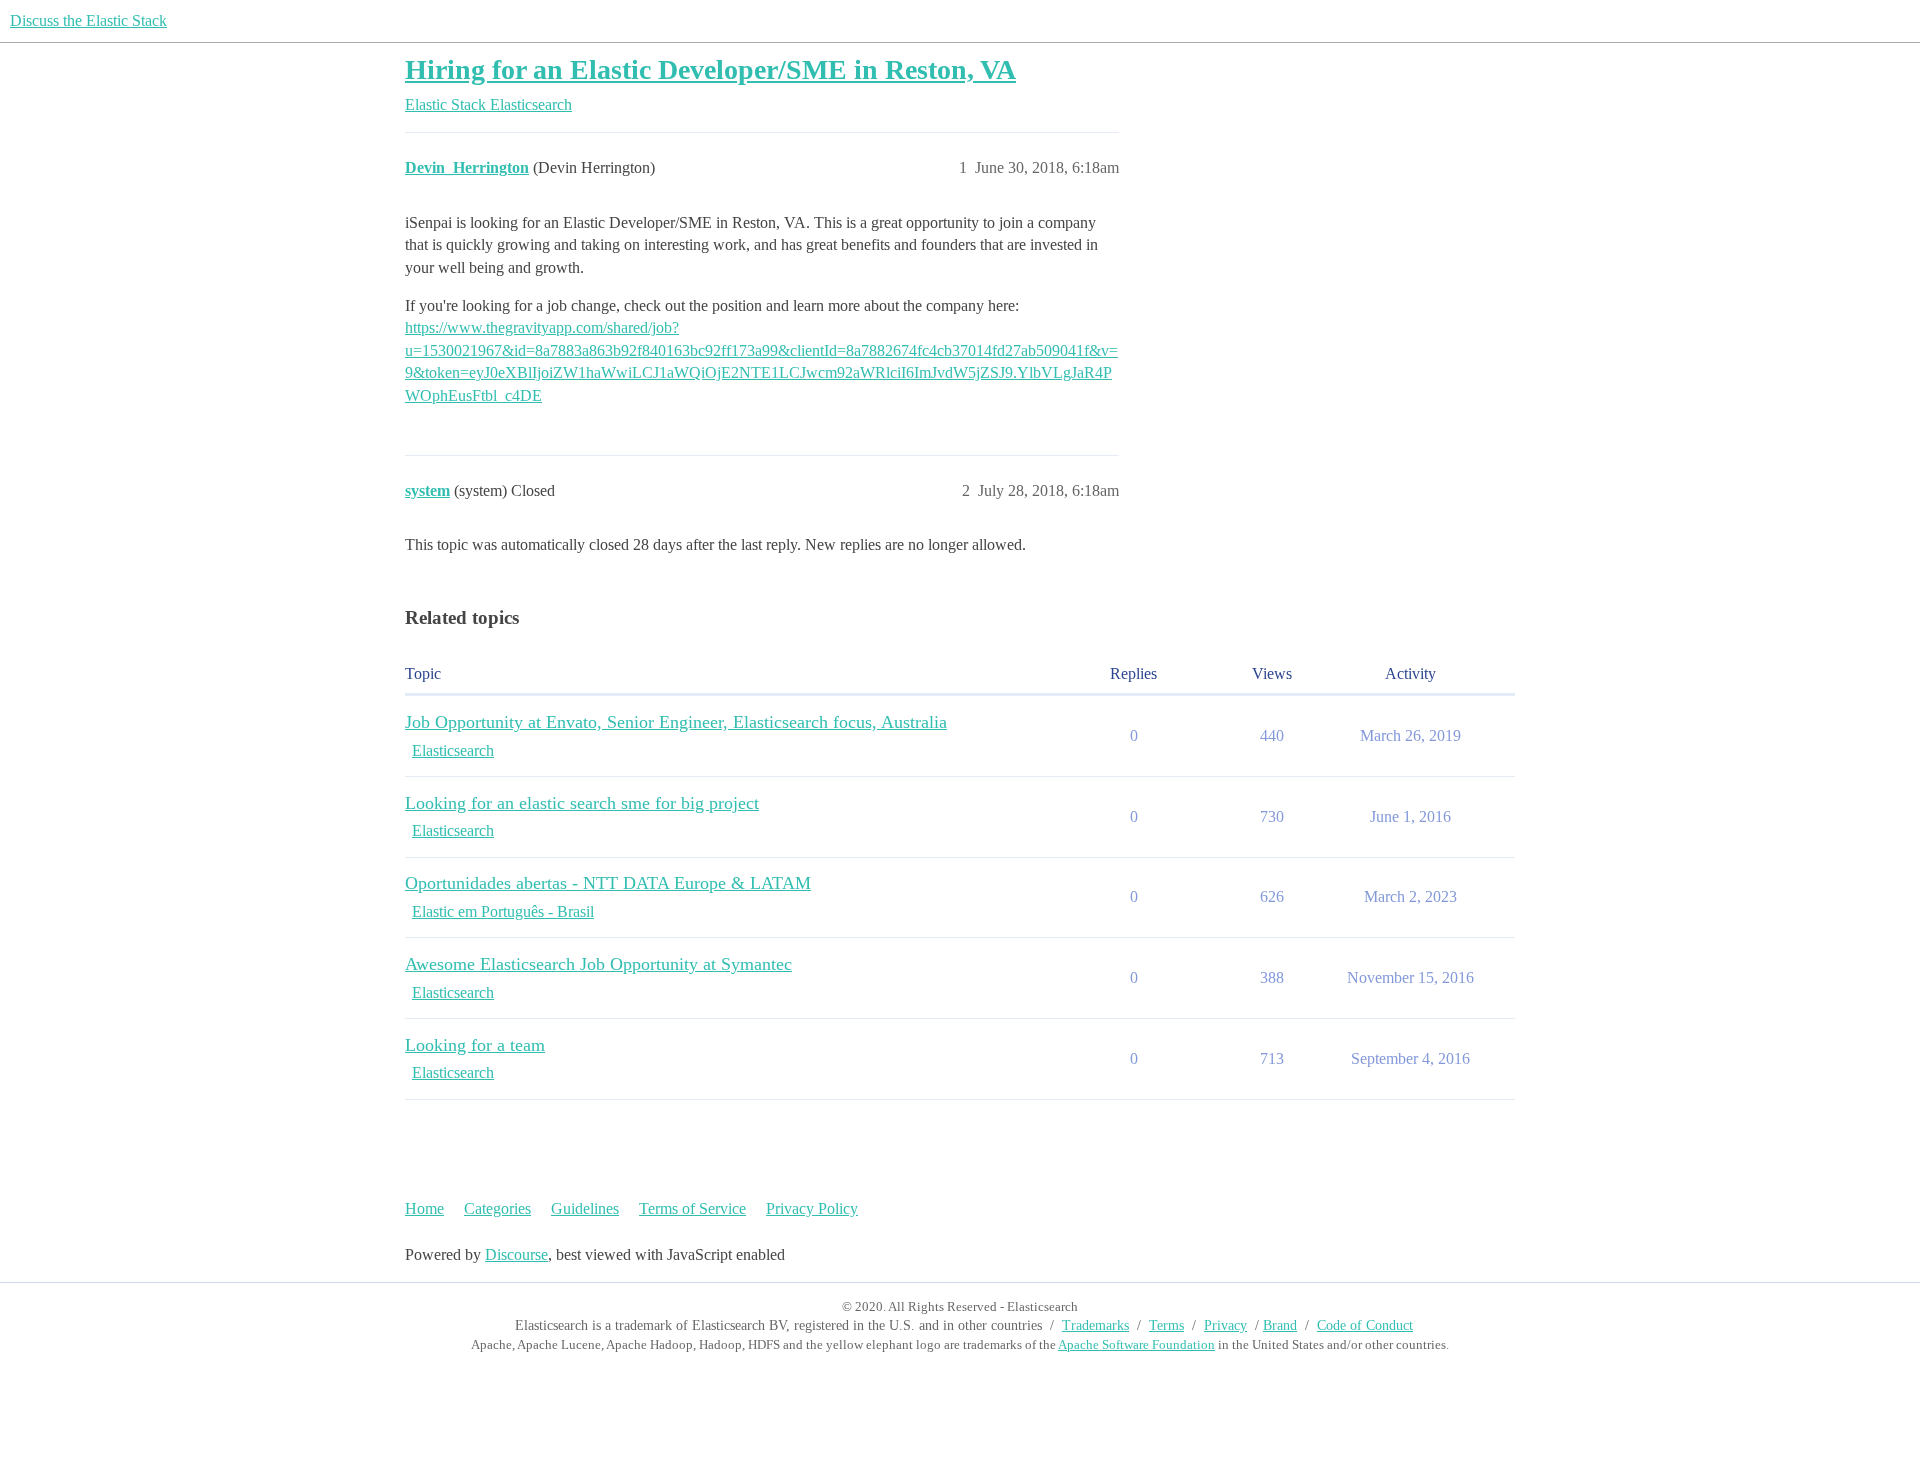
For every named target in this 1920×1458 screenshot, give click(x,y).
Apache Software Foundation (1136, 1344)
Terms (1166, 1325)
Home (424, 1208)
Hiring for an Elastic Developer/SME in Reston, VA (710, 69)
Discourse (516, 1254)
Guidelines (585, 1208)
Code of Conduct (1365, 1325)
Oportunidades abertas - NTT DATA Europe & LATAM (608, 883)
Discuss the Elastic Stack (88, 20)
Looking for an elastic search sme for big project (582, 803)
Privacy (1225, 1325)
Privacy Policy (812, 1208)
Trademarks (1095, 1325)
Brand (1280, 1325)
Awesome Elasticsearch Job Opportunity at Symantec (598, 964)
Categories (497, 1208)
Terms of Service (692, 1208)
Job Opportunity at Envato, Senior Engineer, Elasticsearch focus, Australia (676, 722)
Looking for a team (475, 1045)
